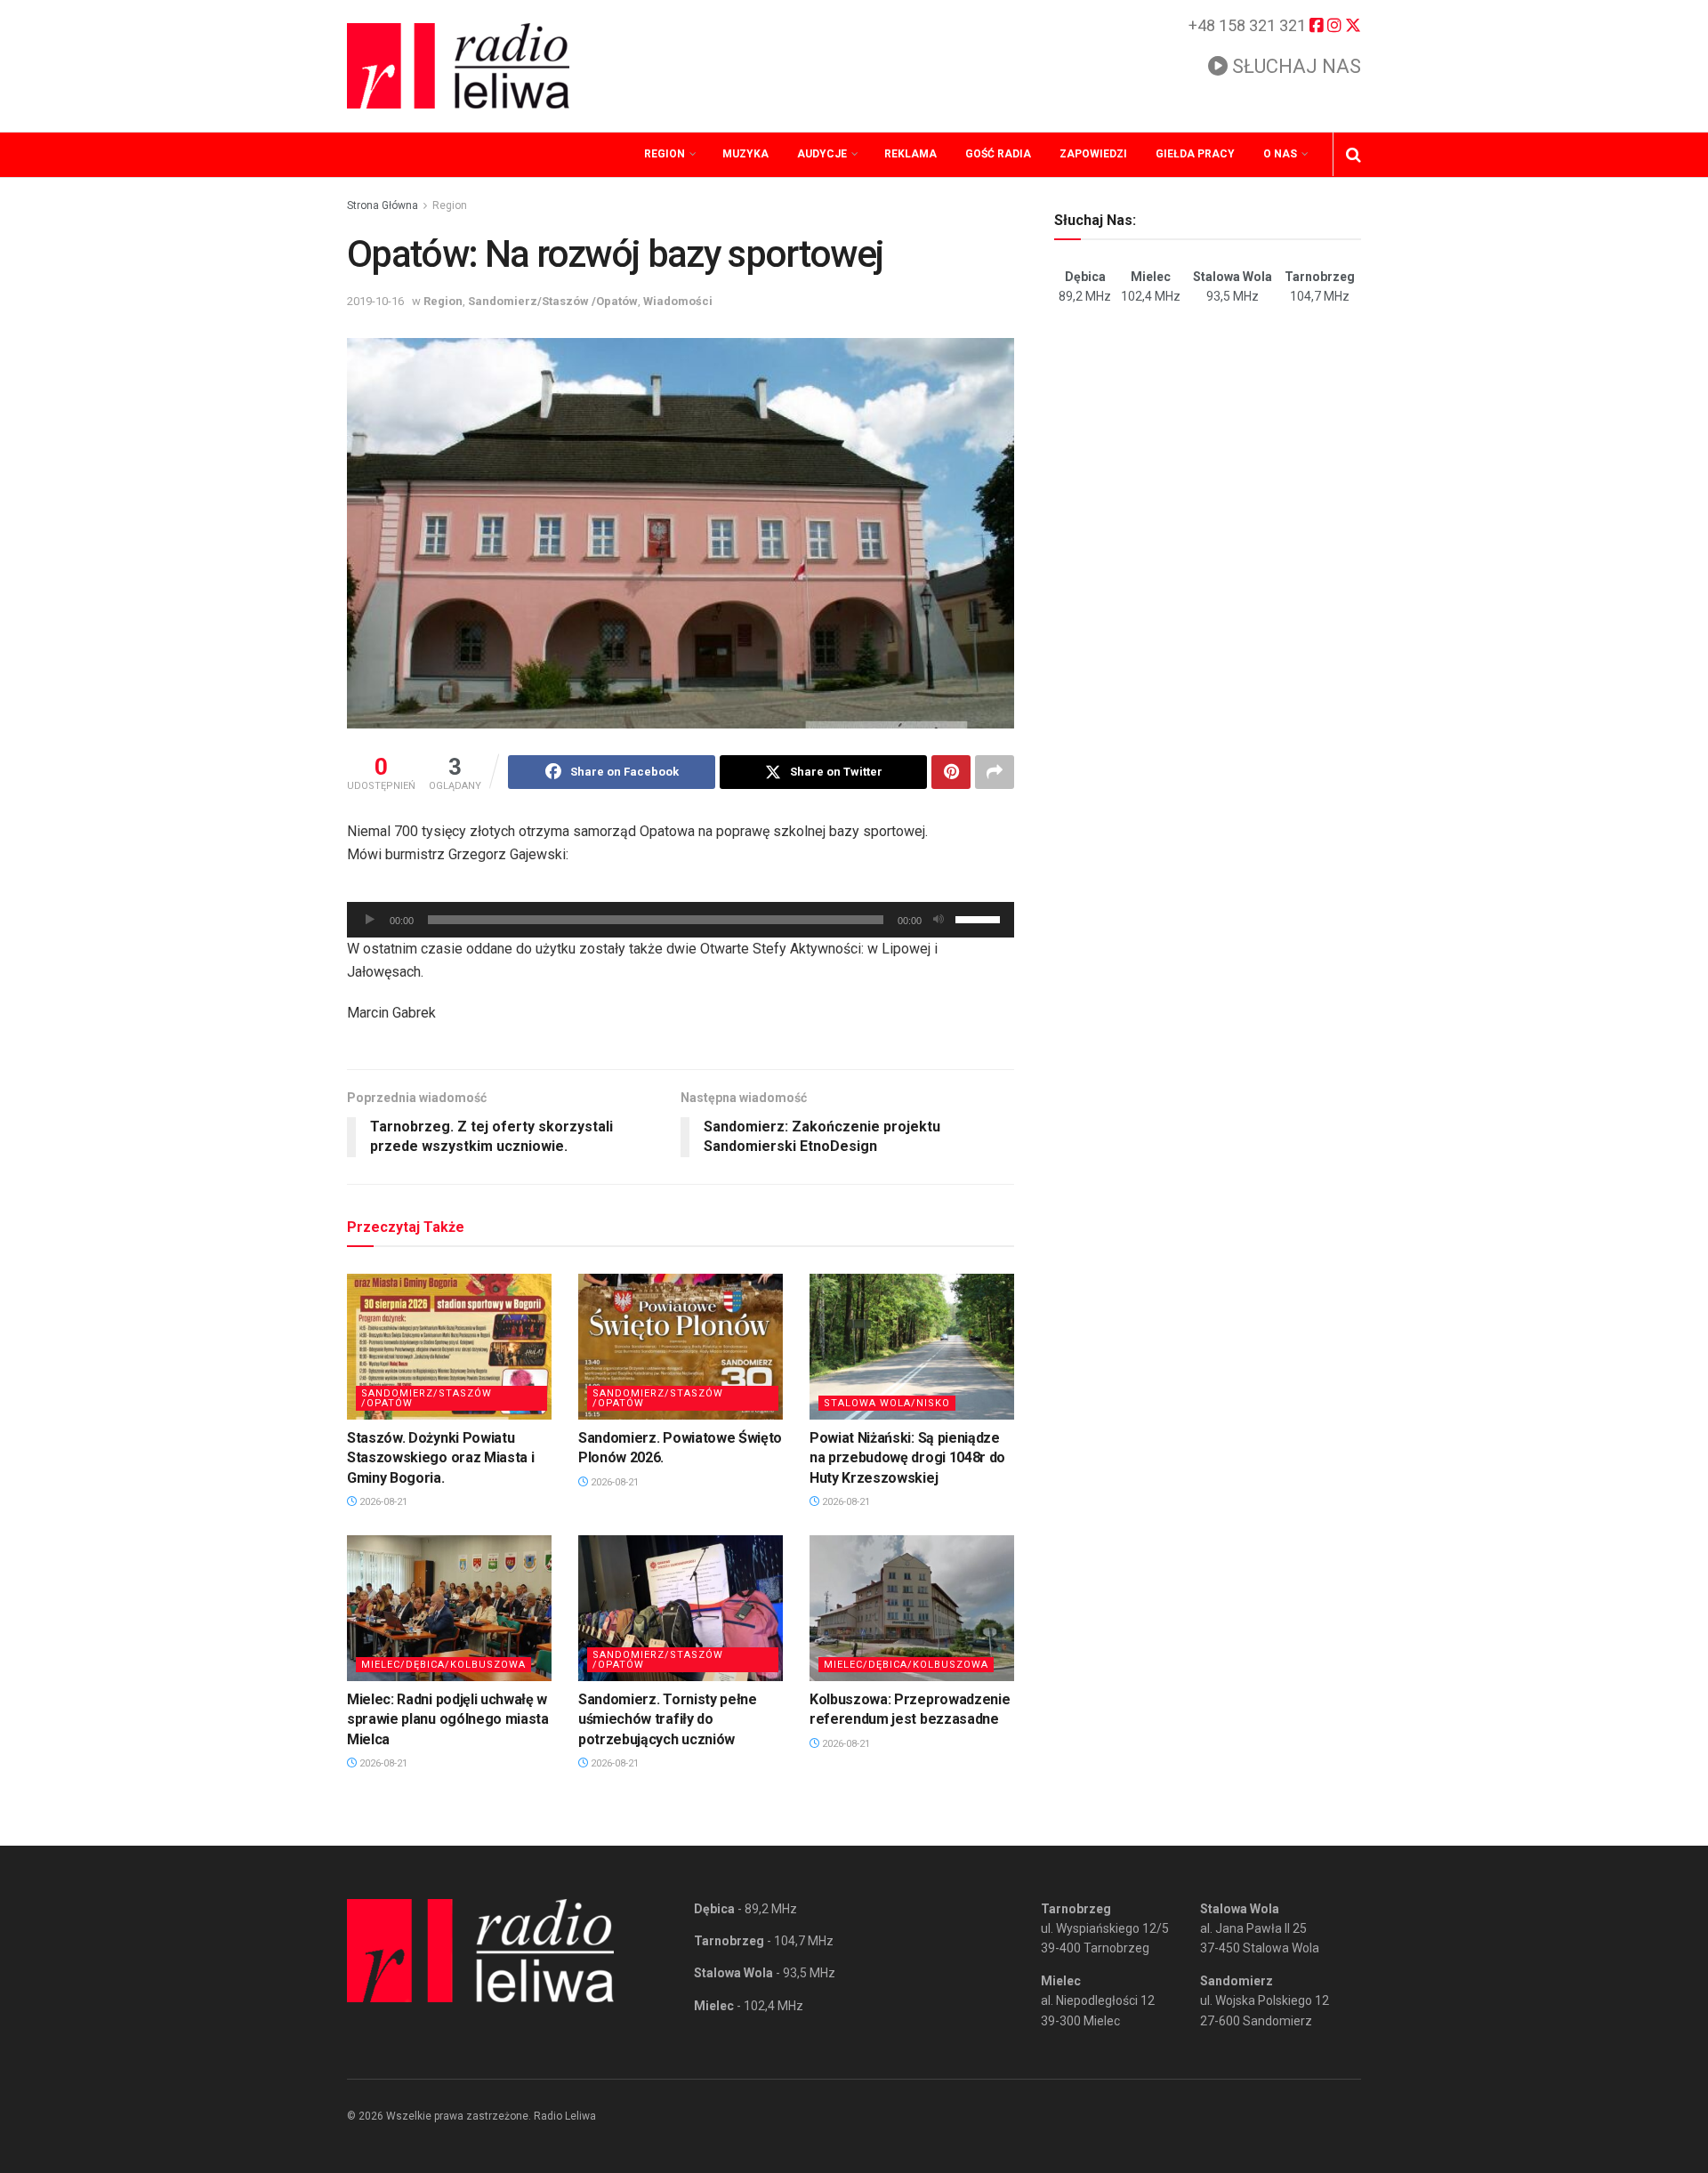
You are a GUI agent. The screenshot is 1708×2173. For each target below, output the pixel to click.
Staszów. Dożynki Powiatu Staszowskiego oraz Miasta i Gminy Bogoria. (440, 1458)
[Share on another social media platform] (995, 772)
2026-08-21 (382, 1502)
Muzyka (745, 154)
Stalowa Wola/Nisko (887, 1403)
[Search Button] (1354, 155)
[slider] (980, 918)
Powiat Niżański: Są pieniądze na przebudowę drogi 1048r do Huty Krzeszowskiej (907, 1458)
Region (665, 154)
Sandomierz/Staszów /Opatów (553, 301)
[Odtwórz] (370, 920)
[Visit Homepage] (458, 66)
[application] (681, 920)
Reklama (910, 154)
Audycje (822, 154)
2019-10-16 (375, 301)
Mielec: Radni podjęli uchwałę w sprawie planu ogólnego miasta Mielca (448, 1719)
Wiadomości (678, 301)
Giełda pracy (1195, 154)
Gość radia (998, 154)
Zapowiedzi (1093, 154)
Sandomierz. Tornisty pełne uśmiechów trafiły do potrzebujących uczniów (668, 1719)
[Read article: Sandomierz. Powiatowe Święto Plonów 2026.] (681, 1347)
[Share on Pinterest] (951, 772)
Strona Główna (383, 205)
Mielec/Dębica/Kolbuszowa (443, 1665)
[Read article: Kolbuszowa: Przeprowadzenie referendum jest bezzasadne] (912, 1608)
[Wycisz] (939, 920)
